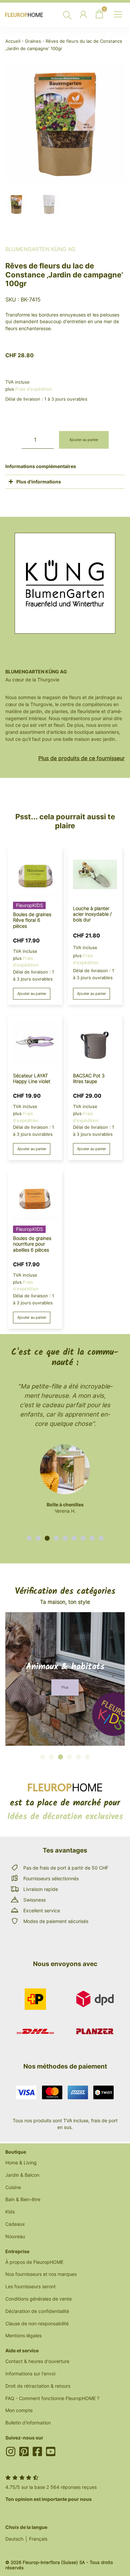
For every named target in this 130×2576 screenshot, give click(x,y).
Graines (33, 41)
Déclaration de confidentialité (37, 2311)
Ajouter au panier (84, 440)
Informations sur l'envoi (30, 2374)
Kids (10, 2212)
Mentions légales (23, 2335)
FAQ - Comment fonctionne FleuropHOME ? (52, 2398)
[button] (29, 1538)
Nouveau (15, 2236)
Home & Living (21, 2163)
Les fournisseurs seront (30, 2286)
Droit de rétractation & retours (38, 2386)
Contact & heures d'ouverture (37, 2361)
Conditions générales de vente (38, 2299)
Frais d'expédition (34, 389)
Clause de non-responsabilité (37, 2323)
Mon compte (19, 2410)
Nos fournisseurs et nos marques (41, 2274)
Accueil (13, 41)
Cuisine (13, 2187)
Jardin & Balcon (22, 2175)
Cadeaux (15, 2224)
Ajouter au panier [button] (32, 994)
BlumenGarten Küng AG (40, 249)
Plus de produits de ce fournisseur (81, 758)
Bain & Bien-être (23, 2199)
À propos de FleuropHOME (34, 2262)
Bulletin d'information (28, 2423)
